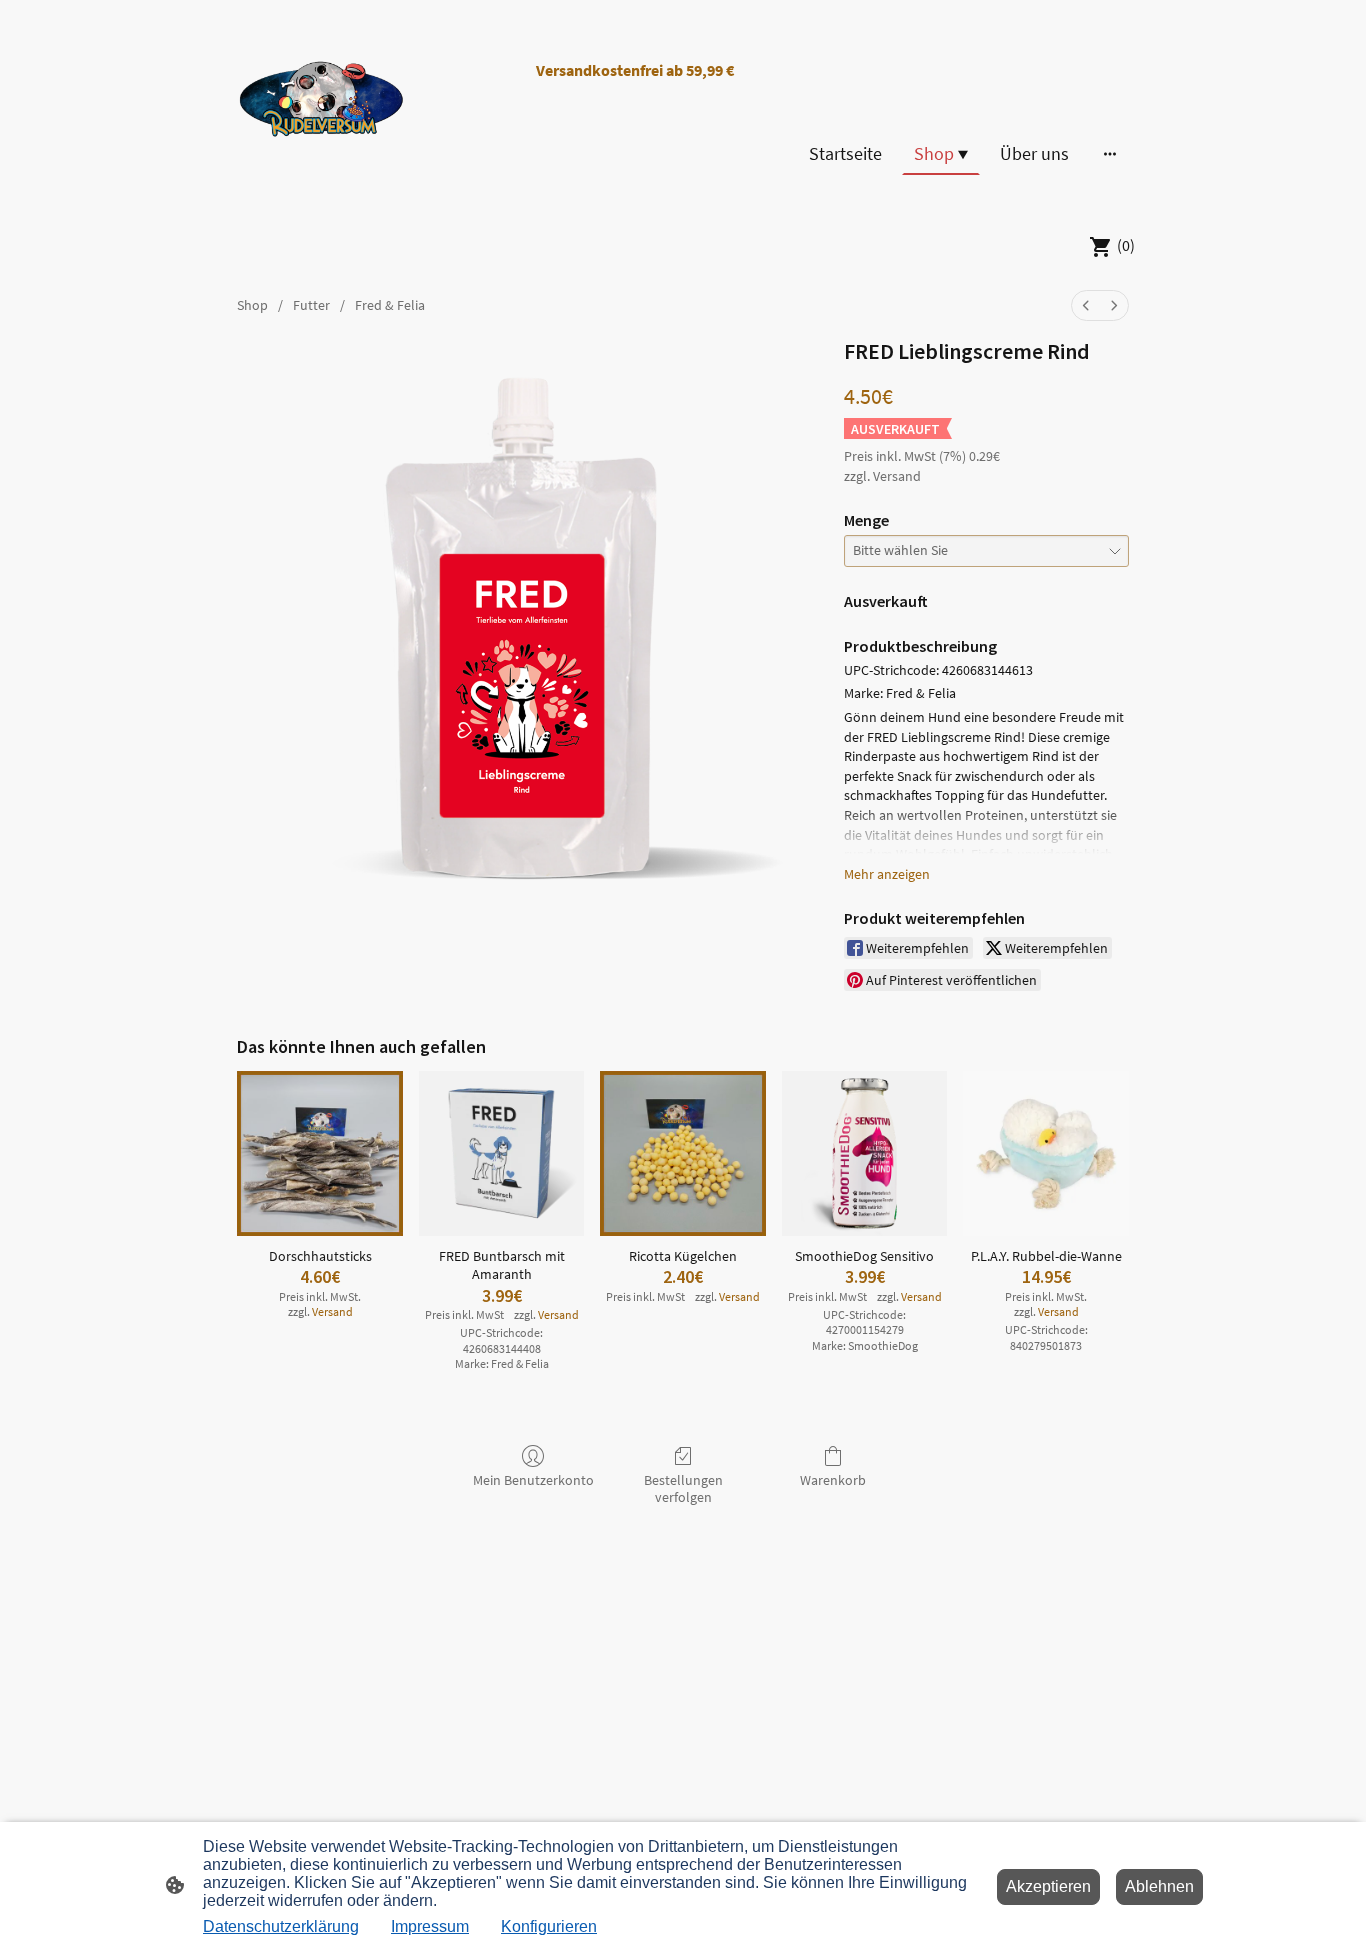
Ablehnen (1159, 1886)
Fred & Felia (390, 305)
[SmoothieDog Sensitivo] (865, 1154)
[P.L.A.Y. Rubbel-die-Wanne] (1046, 1154)
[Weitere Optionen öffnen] (1110, 153)
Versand (897, 476)
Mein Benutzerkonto (533, 1480)
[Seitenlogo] (321, 109)
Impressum (430, 1926)
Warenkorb (833, 1480)
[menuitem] (1086, 305)
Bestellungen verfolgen (683, 1488)
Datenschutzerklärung (281, 1926)
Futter (311, 305)
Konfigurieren (549, 1926)
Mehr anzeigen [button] (887, 874)
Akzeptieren (1048, 1886)
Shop (252, 305)
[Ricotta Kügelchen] (683, 1154)
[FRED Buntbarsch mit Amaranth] (502, 1154)
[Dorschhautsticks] (320, 1154)
